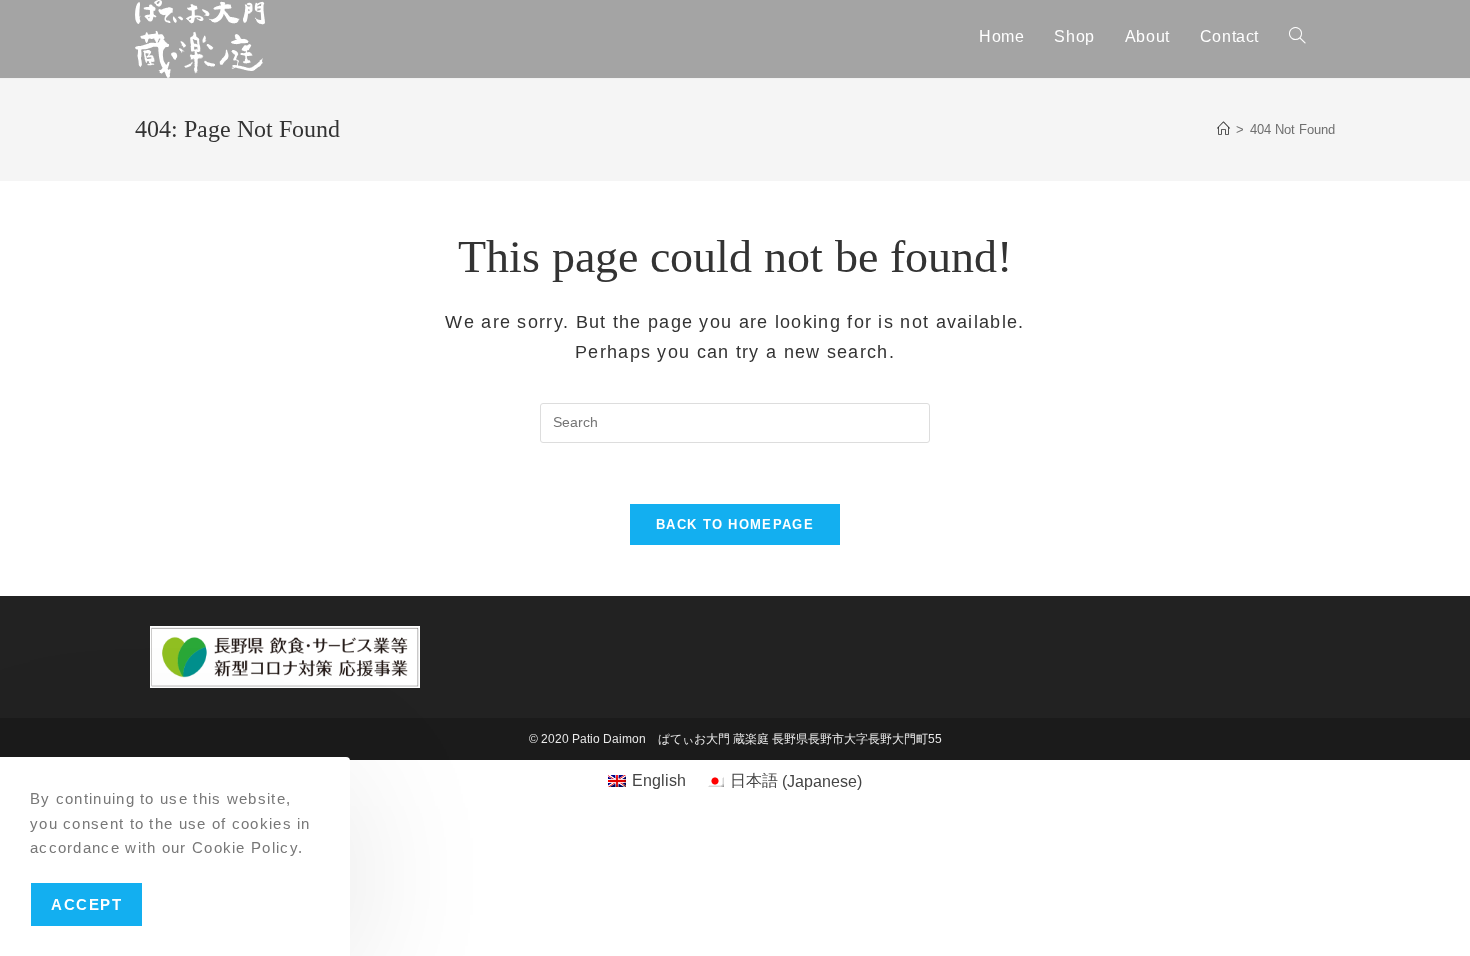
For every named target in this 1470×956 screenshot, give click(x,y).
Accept (86, 903)
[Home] (1223, 129)
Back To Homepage (735, 524)
